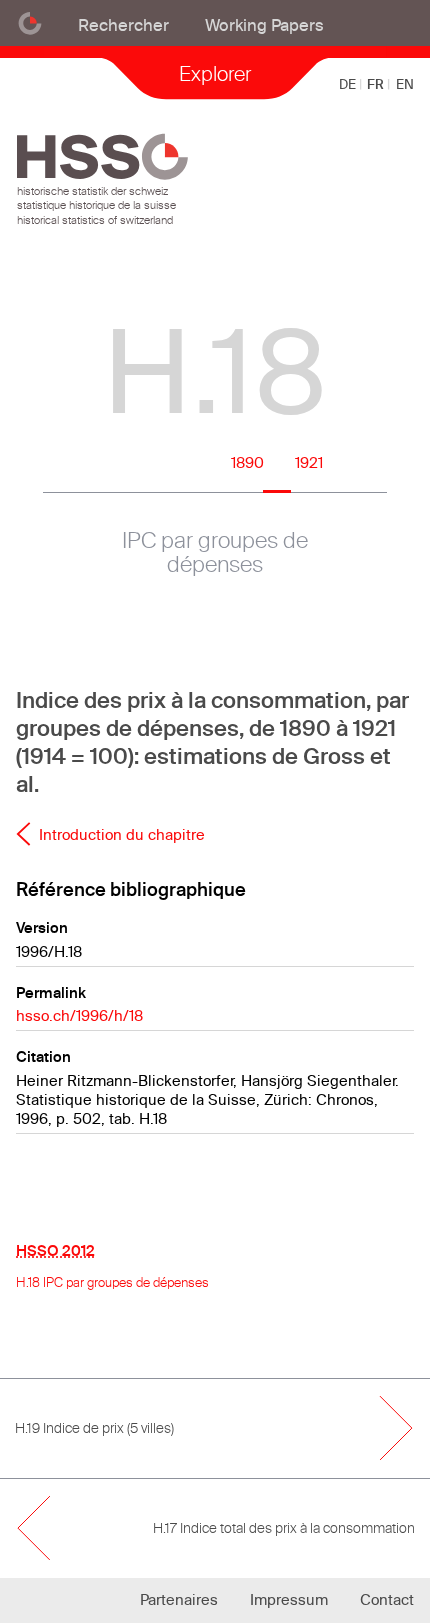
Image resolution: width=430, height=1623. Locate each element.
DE (349, 84)
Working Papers (264, 24)
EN (405, 84)
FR (377, 84)
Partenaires (179, 1599)
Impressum (289, 1599)
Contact (387, 1599)
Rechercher (123, 24)
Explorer (215, 73)
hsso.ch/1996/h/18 (79, 1015)
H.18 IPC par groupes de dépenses (112, 1282)
